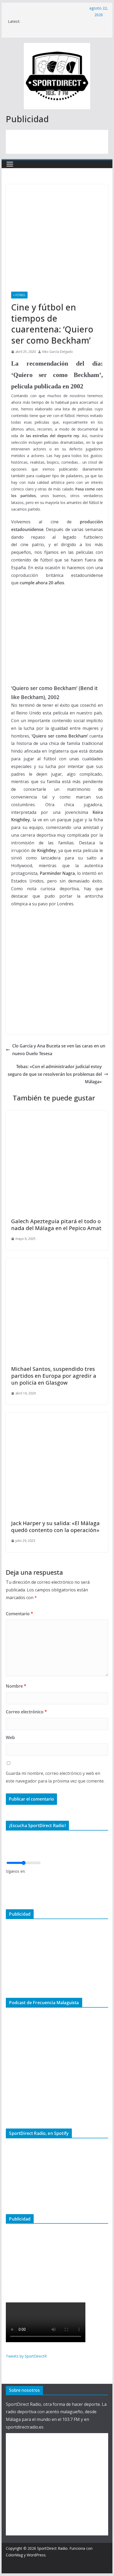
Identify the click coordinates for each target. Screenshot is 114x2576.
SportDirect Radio (52, 2548)
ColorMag (14, 2555)
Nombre (16, 1686)
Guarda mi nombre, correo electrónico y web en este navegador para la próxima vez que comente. (55, 1777)
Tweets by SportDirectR (26, 2356)
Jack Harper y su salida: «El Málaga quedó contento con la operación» (55, 1527)
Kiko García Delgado (58, 352)
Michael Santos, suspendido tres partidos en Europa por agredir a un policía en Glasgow (54, 1376)
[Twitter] (7, 1888)
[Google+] (7, 1896)
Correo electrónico (26, 1712)
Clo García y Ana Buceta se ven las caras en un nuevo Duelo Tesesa (59, 1050)
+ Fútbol (19, 295)
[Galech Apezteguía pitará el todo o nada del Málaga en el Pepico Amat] (57, 1114)
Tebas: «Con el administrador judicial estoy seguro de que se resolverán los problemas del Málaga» (55, 1074)
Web (10, 1737)
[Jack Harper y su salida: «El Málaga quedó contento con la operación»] (57, 1416)
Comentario (19, 1614)
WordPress (36, 2555)
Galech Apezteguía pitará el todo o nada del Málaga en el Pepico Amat (56, 1225)
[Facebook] (7, 1879)
